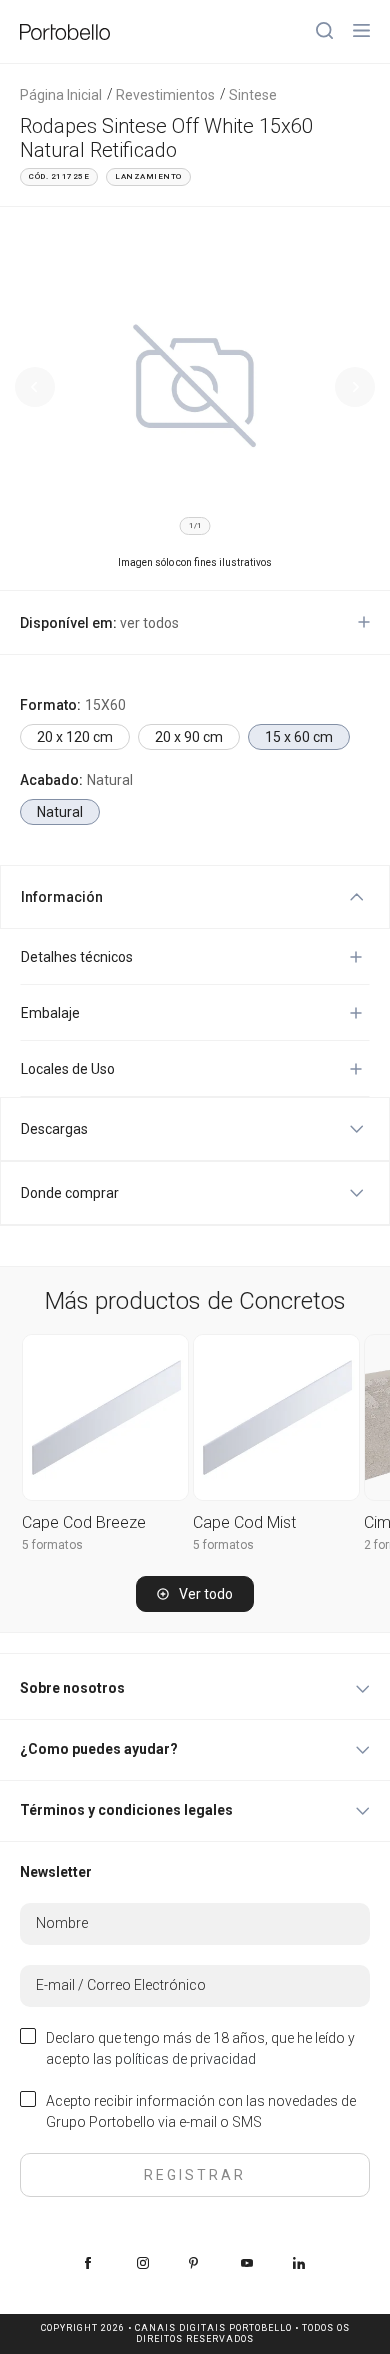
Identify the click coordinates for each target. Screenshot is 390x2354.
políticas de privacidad (185, 2059)
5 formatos (52, 1545)
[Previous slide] (35, 387)
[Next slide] (355, 387)
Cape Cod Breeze (84, 1522)
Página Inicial (61, 95)
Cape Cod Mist (244, 1522)
